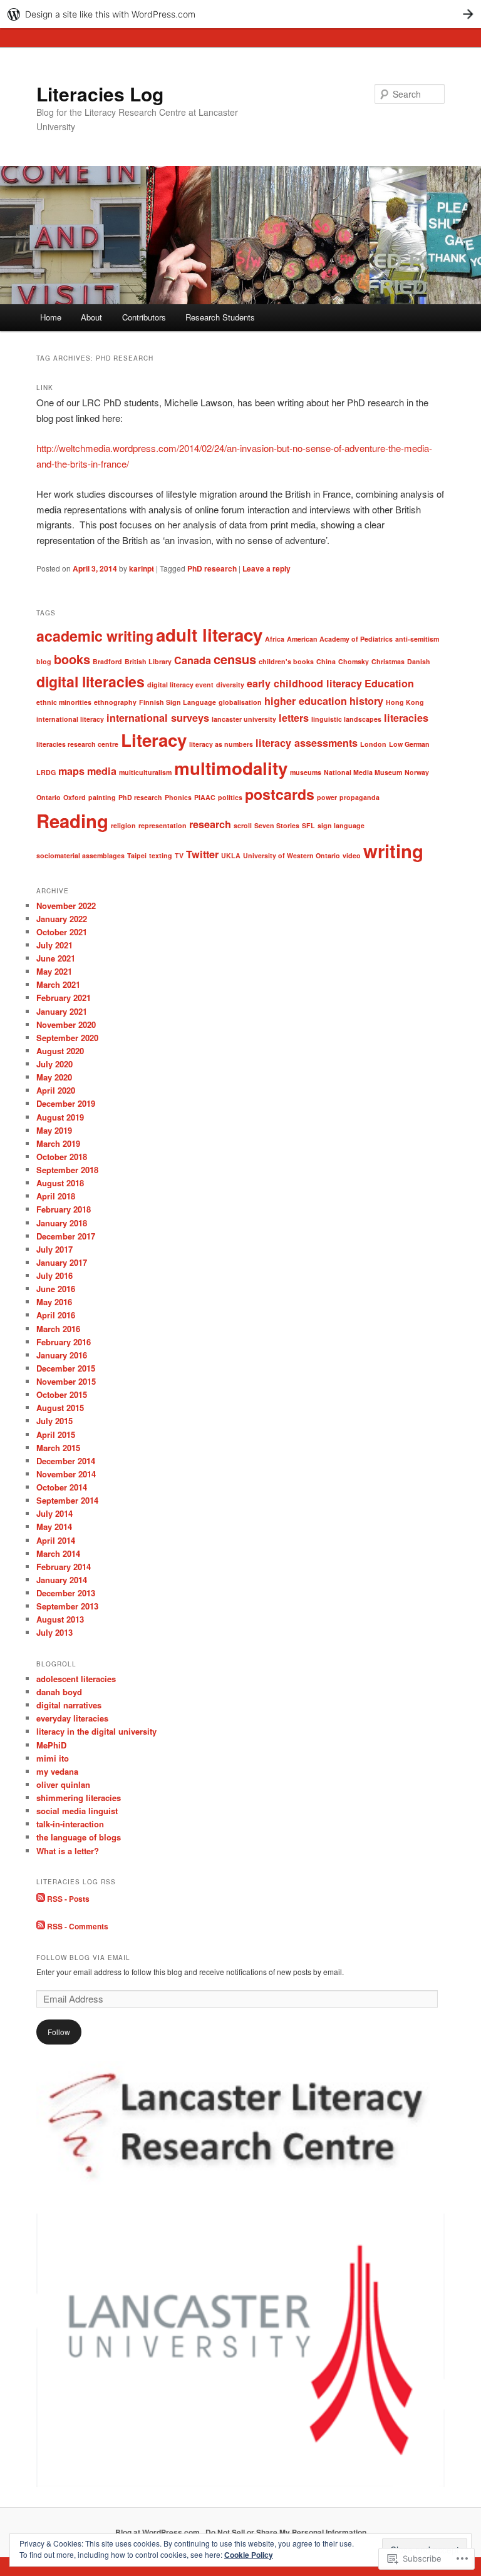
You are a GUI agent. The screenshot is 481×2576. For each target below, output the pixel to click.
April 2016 (56, 1315)
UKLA (231, 855)
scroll (243, 825)
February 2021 (64, 998)
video (352, 855)
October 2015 (62, 1394)
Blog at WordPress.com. (158, 2532)
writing (393, 851)
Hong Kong (405, 702)
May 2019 (54, 1130)
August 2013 (60, 1619)
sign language (341, 825)
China (326, 661)
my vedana (57, 1771)
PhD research (212, 568)
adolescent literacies (76, 1679)
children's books (286, 661)
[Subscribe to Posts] (41, 1899)
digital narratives (69, 1705)
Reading (72, 821)
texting (161, 855)
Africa (275, 639)
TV (179, 855)
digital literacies (91, 681)
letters (294, 718)
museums (306, 772)
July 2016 (54, 1275)
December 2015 (66, 1368)
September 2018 (67, 1170)
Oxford (75, 797)
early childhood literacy (304, 683)
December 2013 (66, 1593)
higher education (306, 701)
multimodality (231, 768)
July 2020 (54, 1064)
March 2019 (58, 1143)
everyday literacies (72, 1718)
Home (51, 317)
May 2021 (54, 971)
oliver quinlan (63, 1784)
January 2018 (62, 1223)
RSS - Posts (68, 1899)
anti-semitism (417, 639)
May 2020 (54, 1077)
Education (389, 683)
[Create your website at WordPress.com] (240, 14)
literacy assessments (307, 743)
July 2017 (54, 1249)
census (235, 659)
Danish (419, 661)
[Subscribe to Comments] (41, 1926)
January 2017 (62, 1262)
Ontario (49, 797)
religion (123, 825)
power (327, 797)
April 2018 (56, 1196)
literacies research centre (77, 744)
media (102, 771)
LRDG (46, 772)
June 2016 (56, 1289)
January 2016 (62, 1355)
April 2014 (56, 1540)
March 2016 (58, 1329)
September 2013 (67, 1606)
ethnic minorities (64, 702)
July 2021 (54, 945)
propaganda (359, 797)
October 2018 (62, 1157)
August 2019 (60, 1117)
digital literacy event (180, 685)
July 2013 (54, 1632)
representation (163, 825)
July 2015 (54, 1421)
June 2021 (56, 958)
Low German (409, 744)
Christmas (388, 661)
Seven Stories (277, 825)
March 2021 (58, 984)
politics (230, 797)
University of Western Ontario (292, 855)
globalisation (240, 702)
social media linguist (77, 1811)
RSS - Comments (78, 1926)
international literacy (70, 719)
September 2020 (67, 1038)
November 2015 (66, 1381)
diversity (230, 685)
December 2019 (66, 1103)
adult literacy (209, 635)
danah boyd (59, 1692)
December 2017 (66, 1236)
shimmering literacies (79, 1798)
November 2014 (66, 1474)
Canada (193, 660)
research (210, 824)
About (91, 317)
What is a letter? (68, 1851)
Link (45, 387)
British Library (148, 661)
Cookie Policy (249, 2555)
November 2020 (66, 1024)
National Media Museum (363, 772)
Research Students (220, 317)
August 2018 (60, 1183)
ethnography (115, 702)
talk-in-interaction (70, 1824)
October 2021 (62, 932)
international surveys (158, 718)
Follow (59, 2032)
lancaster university (244, 719)
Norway (417, 772)
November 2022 (66, 906)
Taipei (137, 855)
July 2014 (54, 1513)
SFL (308, 825)
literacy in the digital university (96, 1731)
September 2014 (67, 1500)
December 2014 (66, 1461)
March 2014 (58, 1553)
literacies (406, 718)
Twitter (202, 854)
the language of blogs (79, 1837)
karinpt (142, 568)
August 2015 (60, 1408)
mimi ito (53, 1758)
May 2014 (54, 1527)
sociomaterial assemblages (80, 855)
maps (71, 771)
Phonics (178, 797)
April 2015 (56, 1434)
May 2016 (54, 1302)
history (366, 701)
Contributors (144, 317)
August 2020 (60, 1051)
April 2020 (56, 1090)
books (72, 659)
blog (44, 661)
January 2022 (62, 919)
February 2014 (64, 1567)
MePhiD (51, 1745)
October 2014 (62, 1487)
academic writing (95, 636)
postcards (280, 794)
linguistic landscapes (346, 719)
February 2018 (64, 1209)
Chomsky (354, 661)
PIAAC (205, 797)
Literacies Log (100, 94)
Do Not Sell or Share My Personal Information (286, 2532)
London (373, 744)
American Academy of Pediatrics (340, 639)
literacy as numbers (221, 744)
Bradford (107, 661)
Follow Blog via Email (83, 1958)
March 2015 (58, 1448)
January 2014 (62, 1580)
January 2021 (62, 1011)
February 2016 (64, 1342)
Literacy (154, 740)
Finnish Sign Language (178, 702)
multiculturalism (145, 772)
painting (102, 797)
